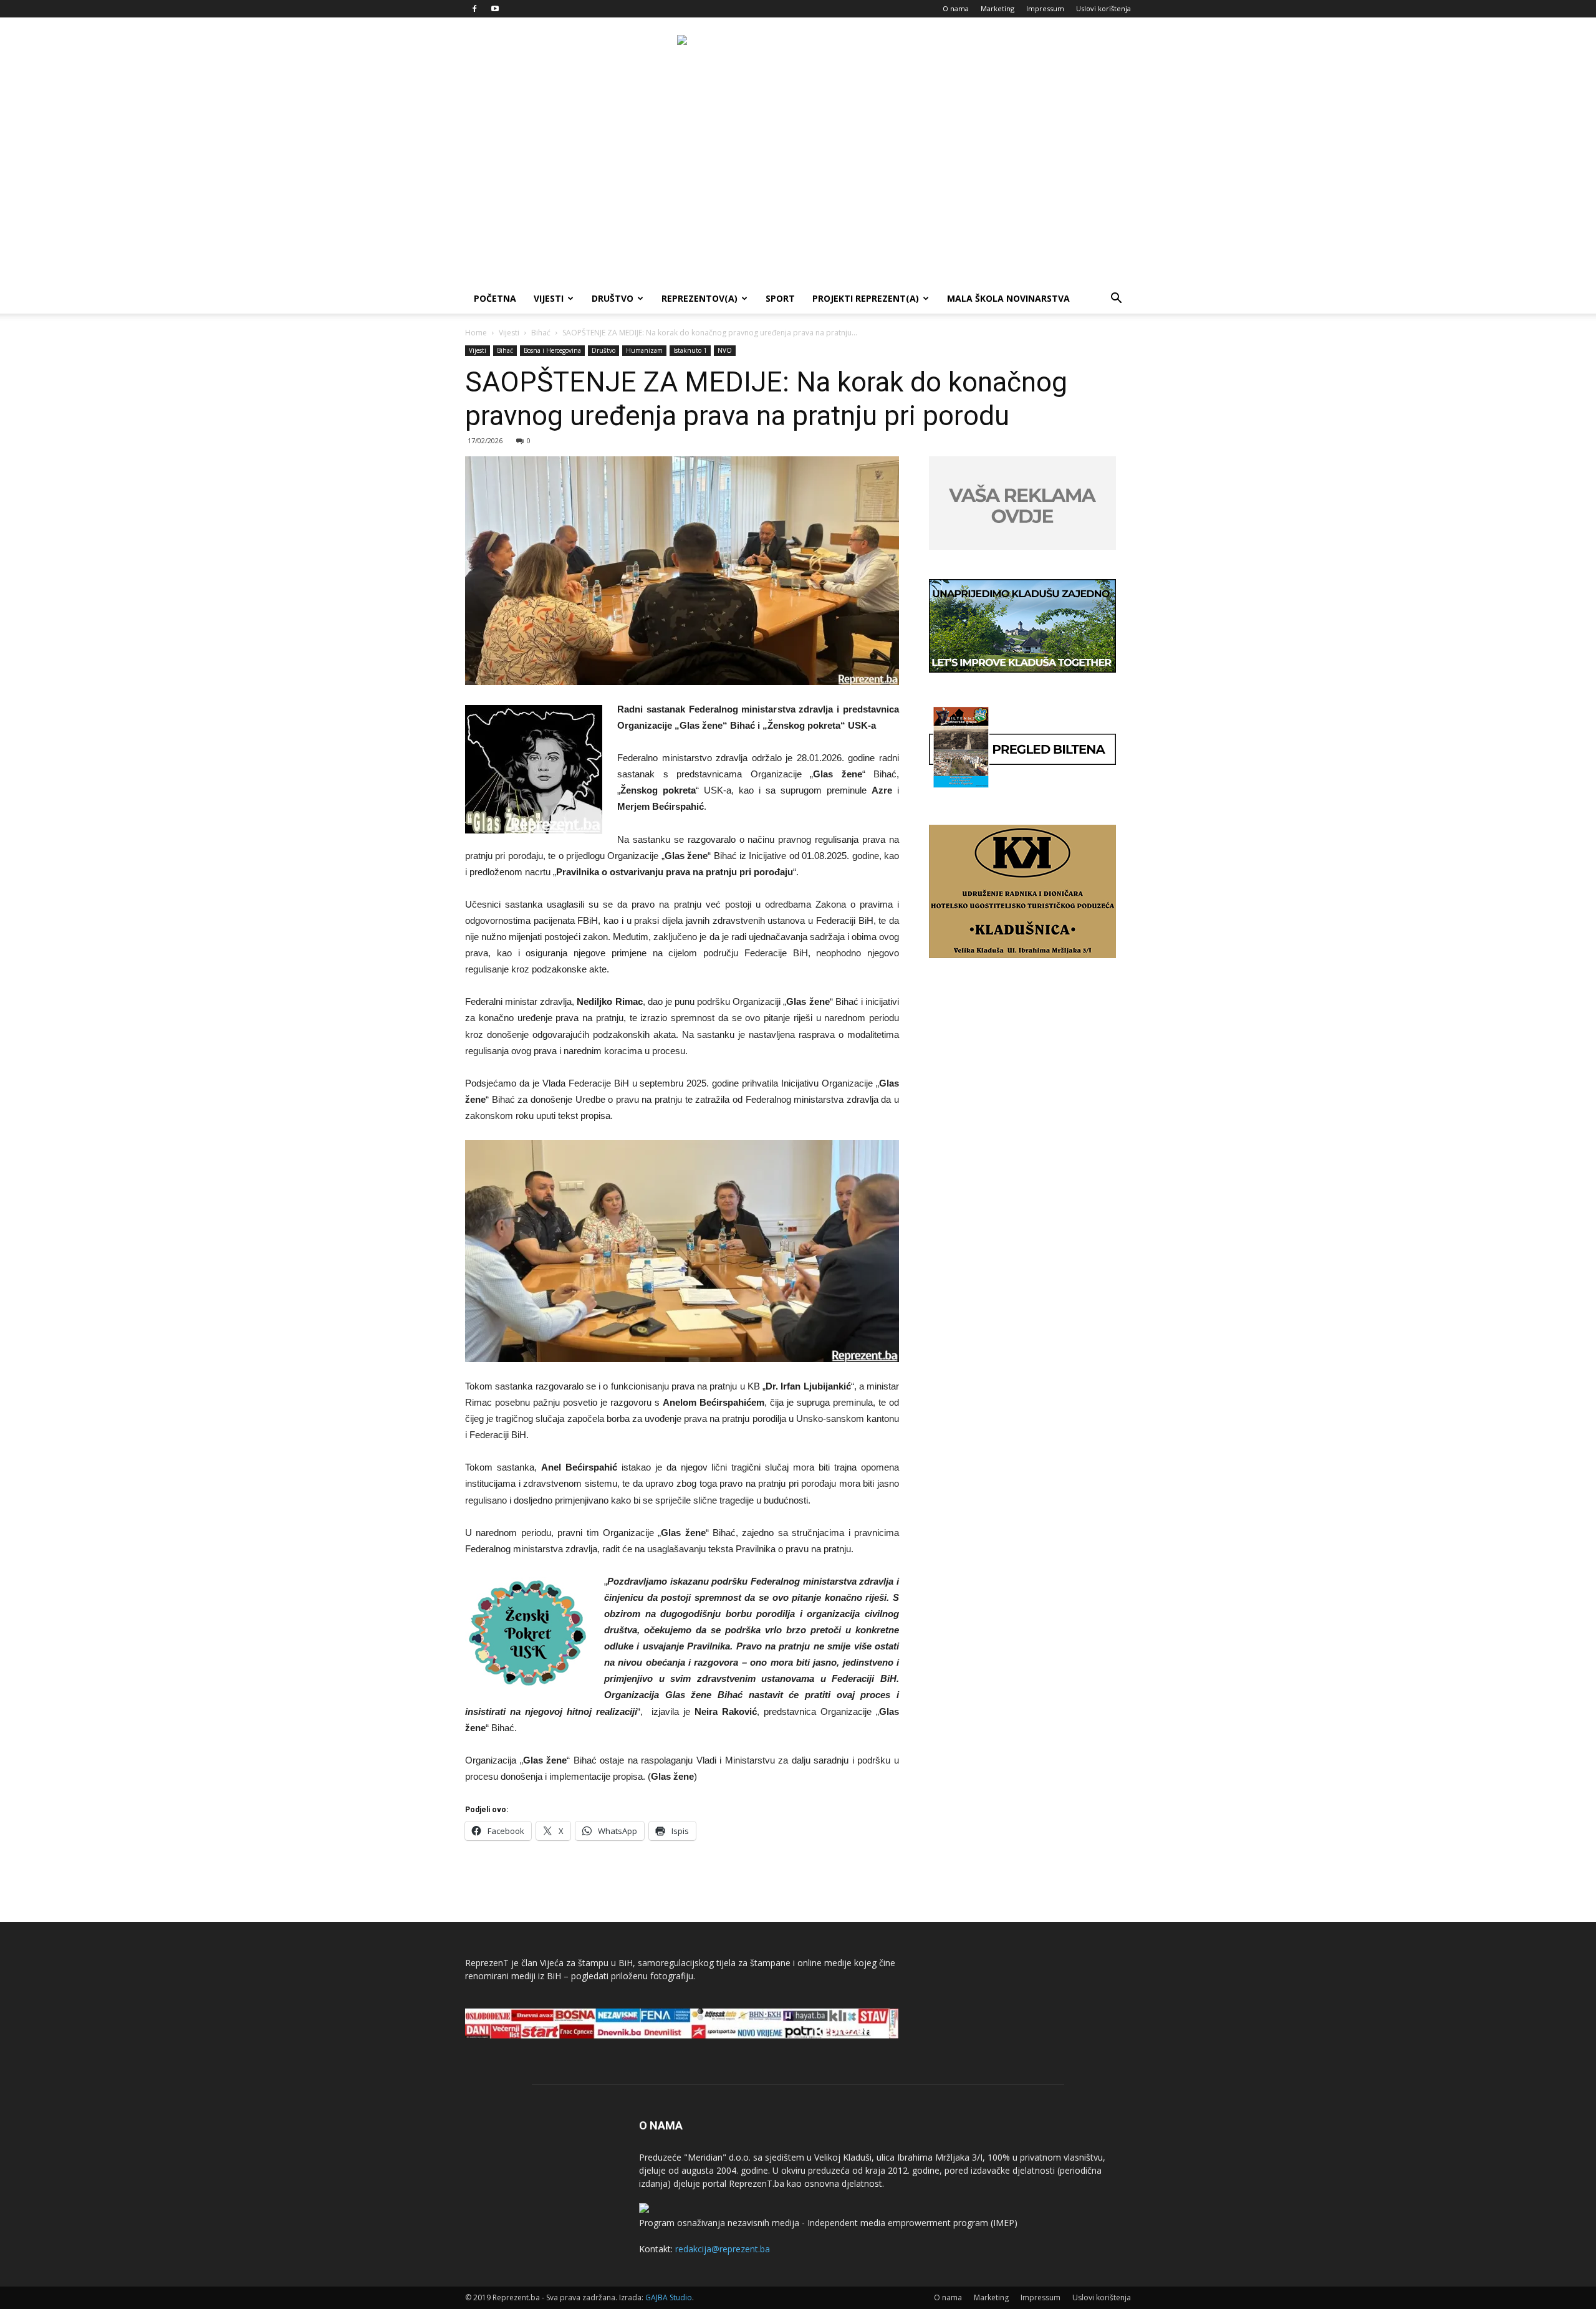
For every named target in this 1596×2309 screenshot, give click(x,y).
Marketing (997, 8)
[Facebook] (474, 9)
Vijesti (549, 298)
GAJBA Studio (669, 2297)
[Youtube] (495, 9)
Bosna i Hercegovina (552, 350)
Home (476, 333)
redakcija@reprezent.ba (723, 2249)
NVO (725, 350)
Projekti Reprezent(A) (866, 298)
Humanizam (644, 350)
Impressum (1045, 8)
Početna (495, 298)
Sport (780, 298)
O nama (956, 8)
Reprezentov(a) (699, 298)
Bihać (541, 333)
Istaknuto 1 (690, 350)
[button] (1116, 300)
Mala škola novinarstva (1008, 298)
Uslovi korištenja (1103, 8)
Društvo (613, 298)
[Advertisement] (798, 190)
